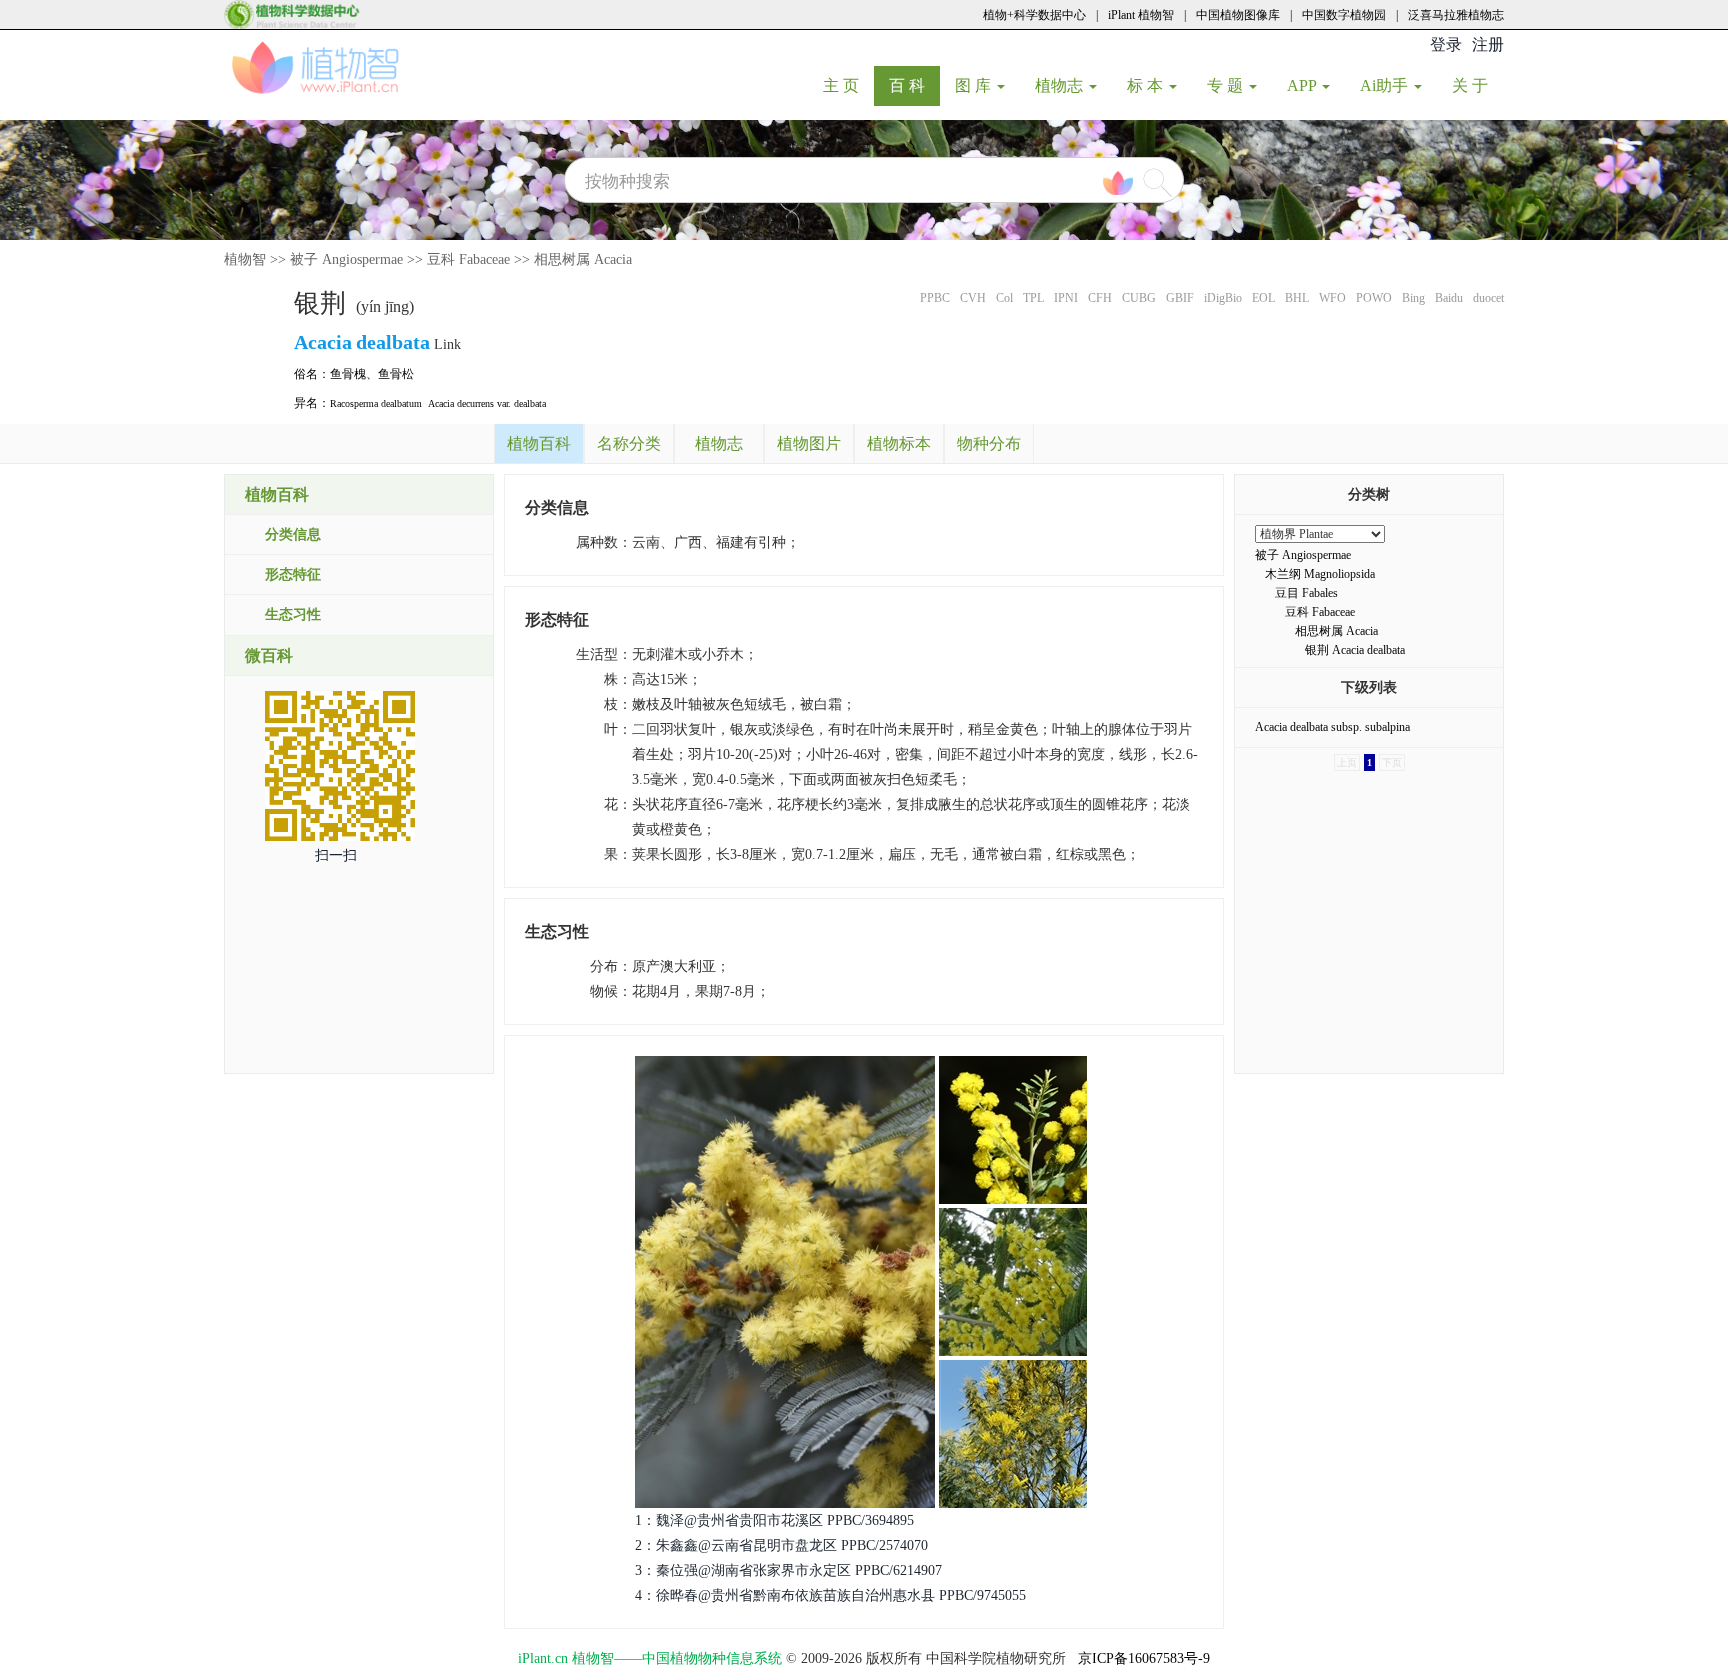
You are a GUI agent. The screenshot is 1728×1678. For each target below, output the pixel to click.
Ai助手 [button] (1386, 85)
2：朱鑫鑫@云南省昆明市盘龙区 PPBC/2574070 (781, 1545)
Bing (1413, 298)
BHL (1297, 298)
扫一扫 (336, 855)
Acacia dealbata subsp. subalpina (1332, 727)
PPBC (935, 298)
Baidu (1449, 298)
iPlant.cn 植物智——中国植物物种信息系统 (650, 1658)
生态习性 (293, 614)
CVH (973, 298)
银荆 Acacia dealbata (1355, 650)
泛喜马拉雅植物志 (1456, 15)
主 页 (848, 85)
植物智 (245, 259)
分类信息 (293, 534)
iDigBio (1223, 298)
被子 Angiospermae (346, 259)
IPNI (1066, 298)
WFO (1332, 298)
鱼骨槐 (348, 374)
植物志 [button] (1061, 85)
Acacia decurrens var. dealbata (487, 403)
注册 (1488, 44)
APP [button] (1303, 85)
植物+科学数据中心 (1034, 15)
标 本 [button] (1147, 85)
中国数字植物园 (1344, 15)
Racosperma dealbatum (376, 403)
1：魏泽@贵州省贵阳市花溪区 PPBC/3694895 (774, 1520)
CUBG (1139, 298)
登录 (1446, 44)
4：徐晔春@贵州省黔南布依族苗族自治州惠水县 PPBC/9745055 (830, 1595)
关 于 (1477, 85)
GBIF (1180, 298)
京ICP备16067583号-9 (1144, 1658)
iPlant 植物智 (1141, 15)
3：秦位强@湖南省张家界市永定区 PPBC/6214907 (788, 1570)
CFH (1100, 298)
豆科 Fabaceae (468, 259)
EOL (1263, 298)
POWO (1374, 298)
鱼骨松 (396, 374)
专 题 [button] (1227, 85)
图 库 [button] (975, 85)
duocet (1488, 298)
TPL (1033, 298)
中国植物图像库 (1238, 15)
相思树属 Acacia (583, 259)
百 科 (914, 85)
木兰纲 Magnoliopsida (1320, 574)
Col (1004, 298)
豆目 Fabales (1306, 593)
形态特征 (293, 574)
